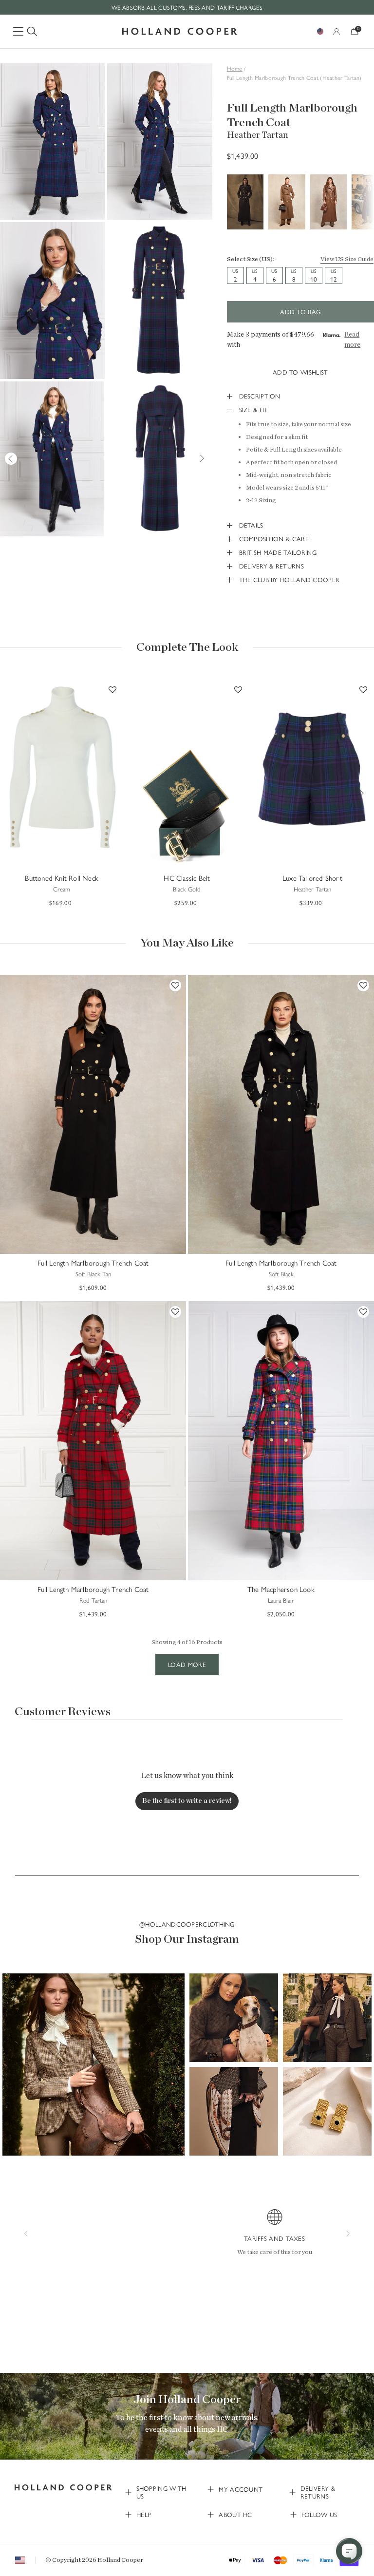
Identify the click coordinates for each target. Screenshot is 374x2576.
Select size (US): (251, 259)
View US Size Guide (347, 259)
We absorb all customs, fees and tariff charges (187, 7)
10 (314, 275)
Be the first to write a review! (187, 1801)
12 (334, 275)
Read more (352, 340)
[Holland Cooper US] (180, 31)
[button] (93, 2065)
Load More (187, 1664)
